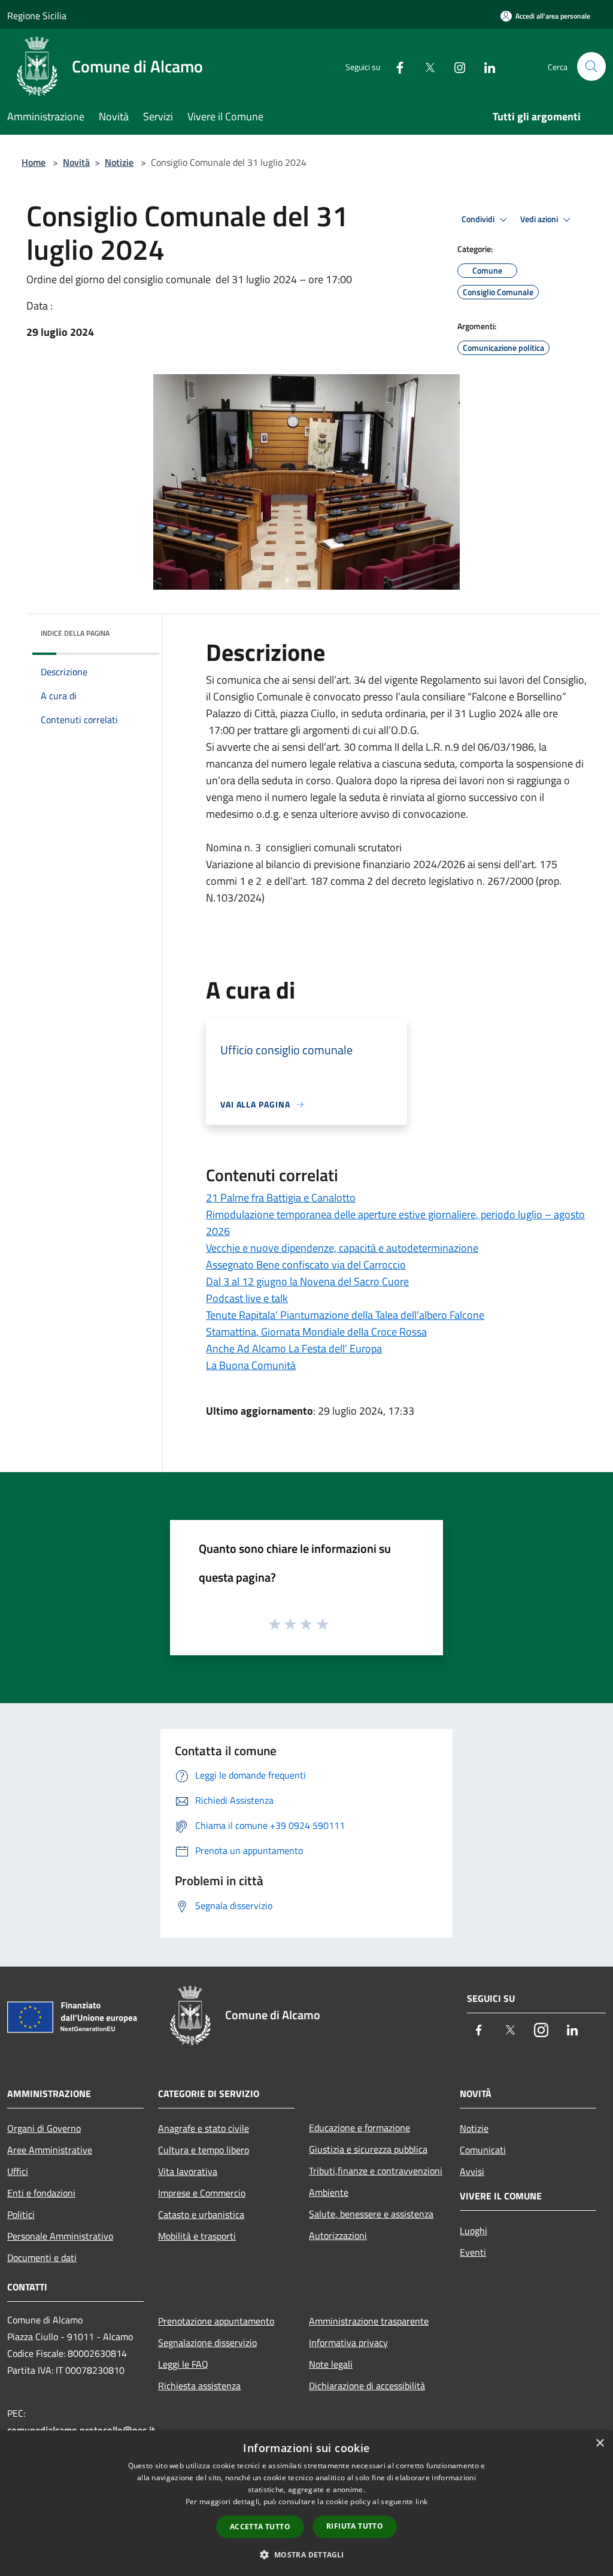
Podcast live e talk (247, 1298)
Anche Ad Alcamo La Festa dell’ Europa (294, 1348)
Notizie (119, 162)
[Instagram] (455, 66)
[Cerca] (591, 66)
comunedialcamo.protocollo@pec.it (81, 2430)
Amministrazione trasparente (369, 2321)
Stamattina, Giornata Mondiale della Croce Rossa (316, 1332)
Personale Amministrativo (60, 2236)
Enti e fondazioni (41, 2193)
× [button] (600, 2443)
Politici (21, 2214)
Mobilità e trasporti (197, 2236)
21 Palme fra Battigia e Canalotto (281, 1198)
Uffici (18, 2171)
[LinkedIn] (485, 66)
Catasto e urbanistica (201, 2214)
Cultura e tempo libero (204, 2150)
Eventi (473, 2252)
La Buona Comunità (251, 1365)
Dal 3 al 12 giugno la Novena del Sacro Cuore (307, 1281)
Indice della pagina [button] (75, 633)
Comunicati (483, 2150)
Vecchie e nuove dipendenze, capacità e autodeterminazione (342, 1248)
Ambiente (329, 2192)
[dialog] (306, 2503)
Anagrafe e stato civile (204, 2128)
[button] (306, 2554)
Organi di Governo (44, 2128)
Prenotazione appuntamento (216, 2321)
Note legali (331, 2364)
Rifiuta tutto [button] (355, 2526)
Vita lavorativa (188, 2171)
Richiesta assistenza (199, 2386)
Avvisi (472, 2171)
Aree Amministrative (50, 2150)
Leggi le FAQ (183, 2364)
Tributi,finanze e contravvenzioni (376, 2171)
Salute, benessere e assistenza (371, 2214)
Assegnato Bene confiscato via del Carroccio (306, 1265)
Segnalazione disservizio (207, 2343)
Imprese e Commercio (202, 2193)
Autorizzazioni (338, 2235)
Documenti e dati (42, 2258)
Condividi (479, 219)
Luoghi (474, 2231)
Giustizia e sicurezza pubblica (368, 2149)
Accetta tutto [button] (260, 2527)
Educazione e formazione (359, 2128)
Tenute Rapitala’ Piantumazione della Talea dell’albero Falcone (345, 1315)
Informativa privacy (348, 2343)
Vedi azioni (540, 219)
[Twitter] (425, 66)
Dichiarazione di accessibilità (367, 2386)
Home (34, 162)
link (421, 2501)
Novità (76, 162)
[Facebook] (395, 66)
